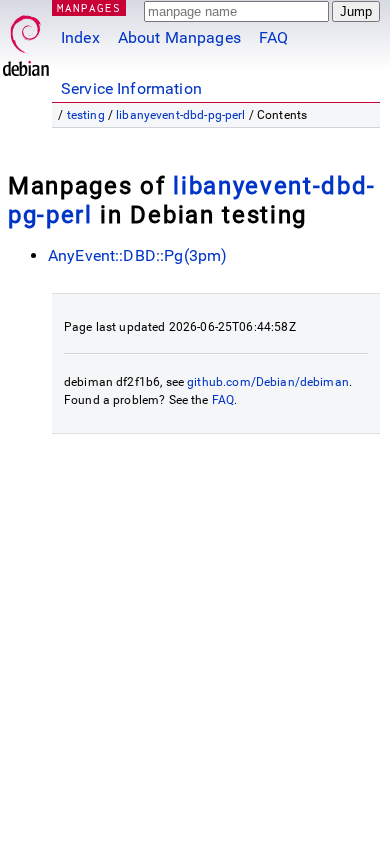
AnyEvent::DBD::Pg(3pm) (137, 255)
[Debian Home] (26, 40)
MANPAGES (89, 7)
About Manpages (179, 37)
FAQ (273, 37)
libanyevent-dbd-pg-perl (180, 115)
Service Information (131, 88)
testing (86, 115)
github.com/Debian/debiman (268, 382)
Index (80, 37)
